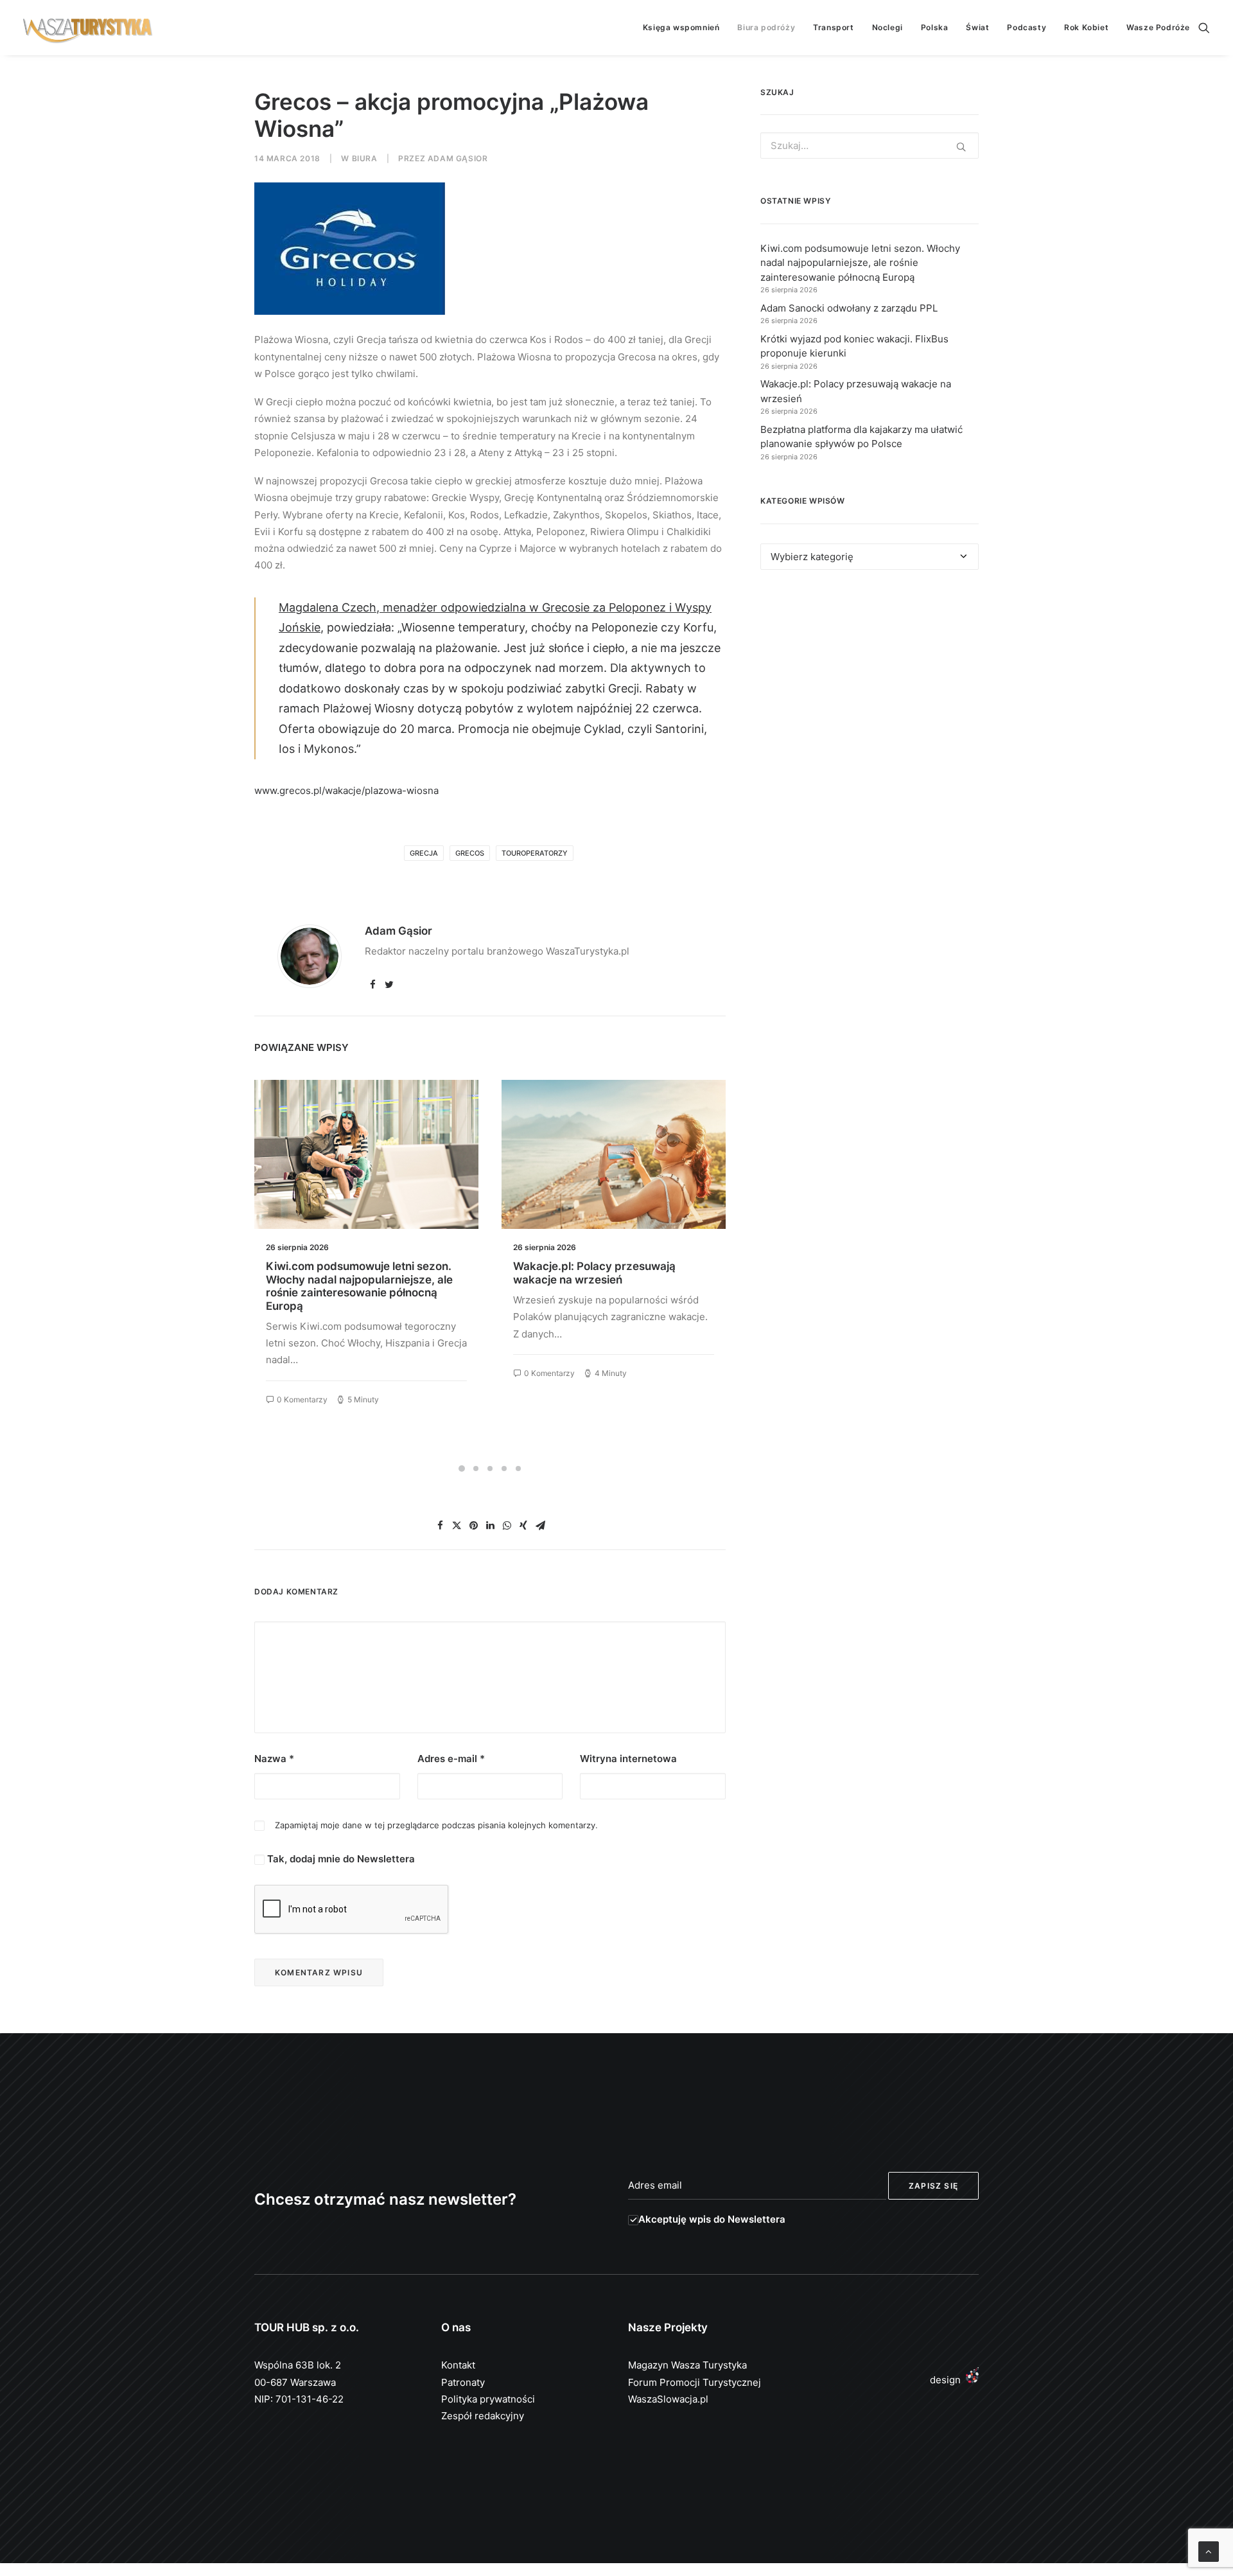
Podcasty (1027, 27)
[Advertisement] (870, 698)
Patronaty (463, 2382)
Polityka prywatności (488, 2399)
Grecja (424, 853)
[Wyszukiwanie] (1204, 28)
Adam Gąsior (458, 158)
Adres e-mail (451, 1759)
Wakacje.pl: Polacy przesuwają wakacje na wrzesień (347, 1273)
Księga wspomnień (681, 27)
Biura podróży (766, 27)
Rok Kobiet (1086, 27)
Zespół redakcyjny (483, 2416)
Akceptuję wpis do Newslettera (712, 2219)
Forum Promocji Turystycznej (695, 2382)
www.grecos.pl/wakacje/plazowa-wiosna (346, 790)
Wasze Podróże (1158, 27)
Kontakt (458, 2365)
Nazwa (274, 1759)
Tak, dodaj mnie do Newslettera (340, 1859)
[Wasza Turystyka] (88, 28)
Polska (935, 27)
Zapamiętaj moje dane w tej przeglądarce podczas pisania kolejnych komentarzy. (436, 1825)
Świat (977, 27)
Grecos (470, 853)
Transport (833, 27)
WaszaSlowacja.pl (668, 2399)
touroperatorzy (535, 853)
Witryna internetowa (628, 1759)
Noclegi (888, 27)
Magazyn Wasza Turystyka (687, 2365)
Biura (365, 158)
